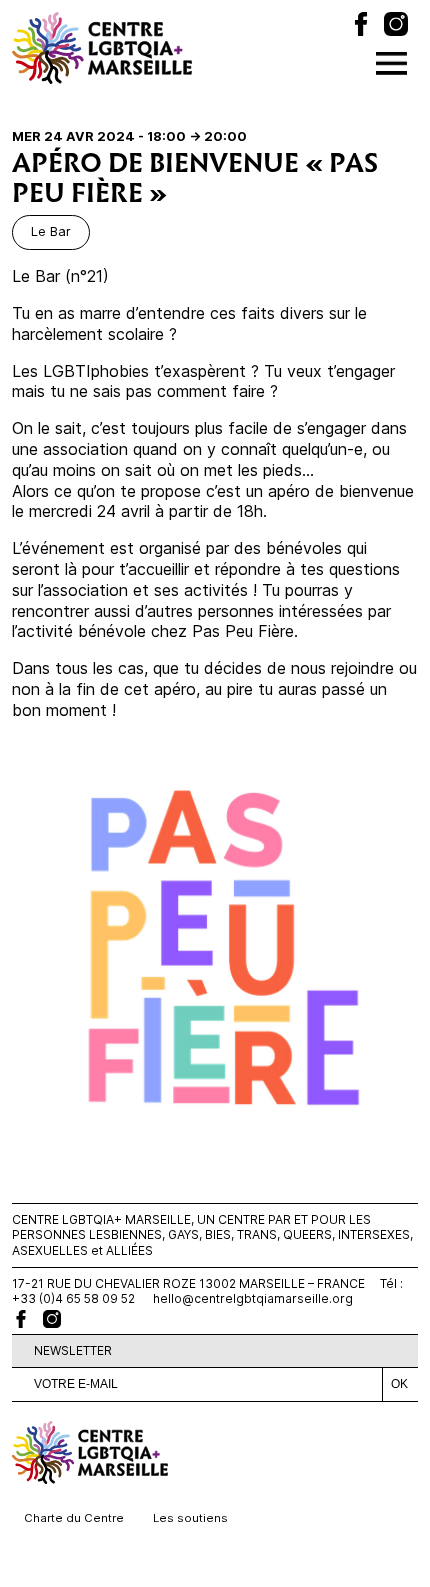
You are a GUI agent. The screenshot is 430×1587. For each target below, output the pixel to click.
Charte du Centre (74, 1518)
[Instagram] (396, 26)
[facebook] (21, 1319)
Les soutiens (190, 1518)
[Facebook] (361, 26)
